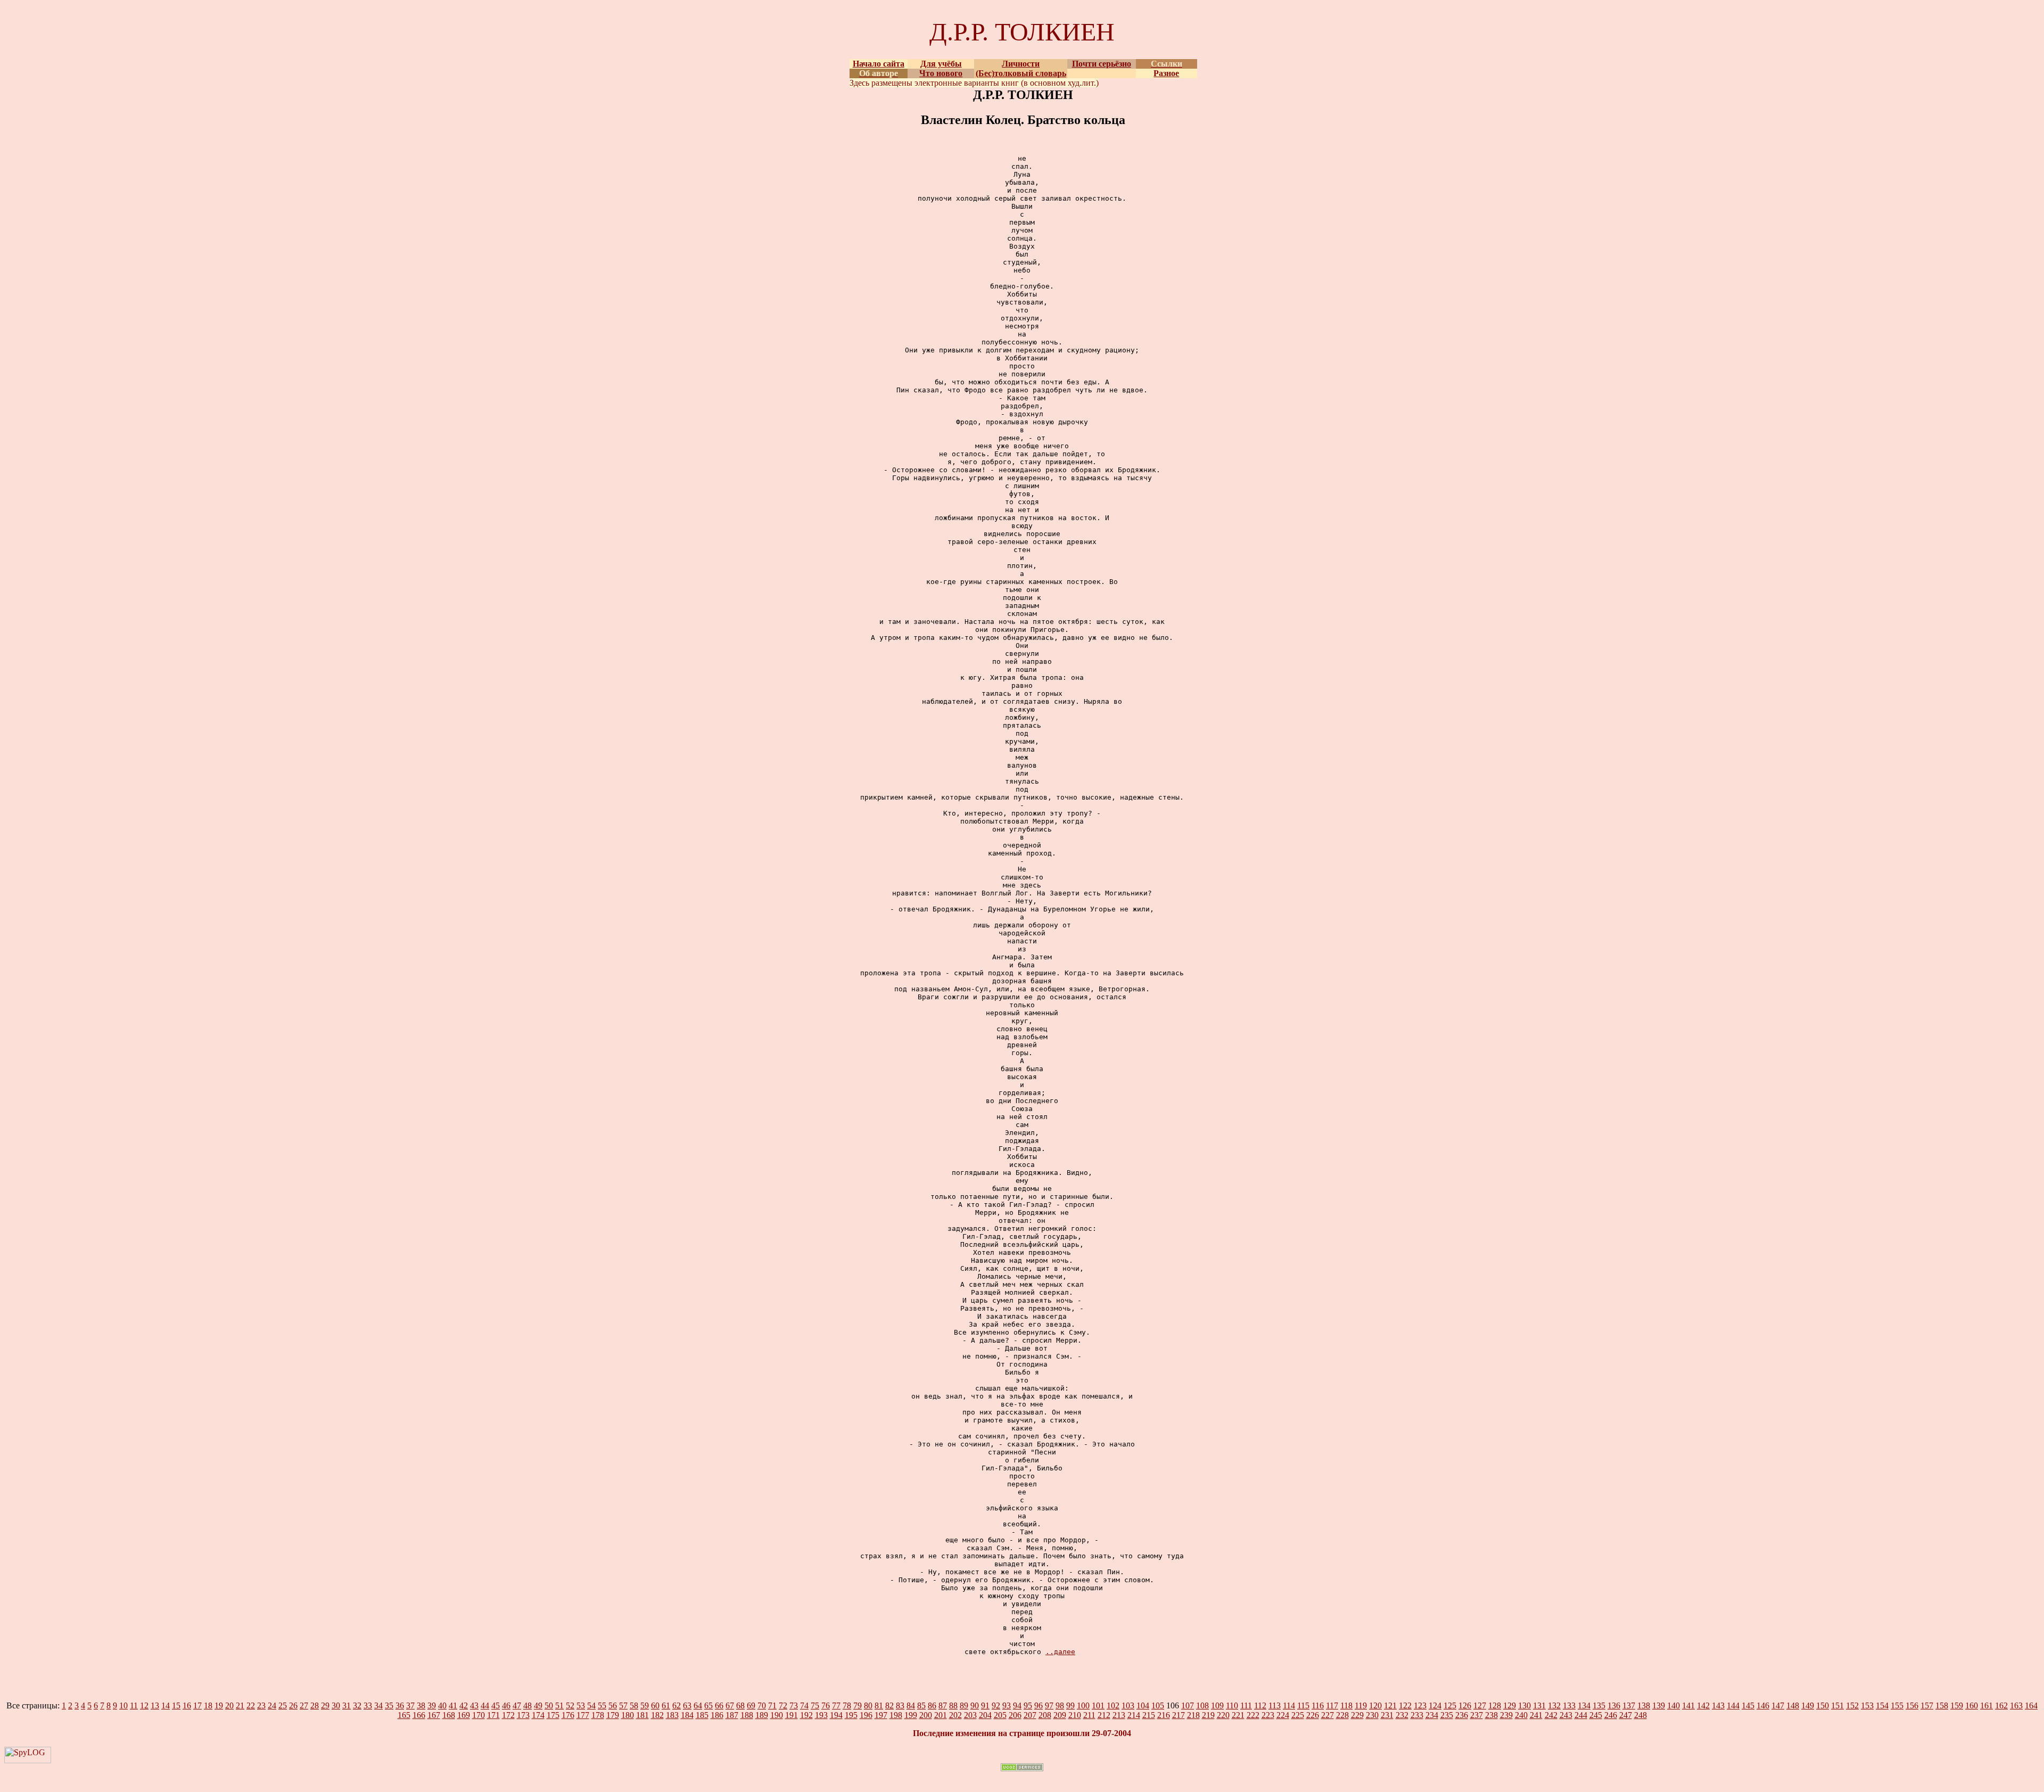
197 (881, 1715)
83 (900, 1705)
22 (251, 1705)
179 (613, 1715)
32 (357, 1705)
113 (1275, 1705)
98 (1060, 1705)
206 (1015, 1715)
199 (911, 1715)
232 (1402, 1715)
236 (1462, 1715)
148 (1793, 1705)
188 (747, 1715)
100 (1083, 1705)
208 (1045, 1715)
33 (368, 1705)
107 (1188, 1705)
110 (1232, 1705)
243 (1566, 1715)
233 (1417, 1715)
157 (1927, 1705)
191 (792, 1715)
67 (730, 1705)
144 (1733, 1705)
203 (970, 1715)
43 (474, 1705)
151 (1837, 1705)
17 (197, 1705)
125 (1450, 1705)
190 (777, 1715)
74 (804, 1705)
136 (1614, 1705)
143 (1718, 1705)
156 (1912, 1705)
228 (1342, 1715)
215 (1149, 1715)
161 (1987, 1705)
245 (1596, 1715)
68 (740, 1705)
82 (889, 1705)
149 (1808, 1705)
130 (1524, 1705)
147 (1778, 1705)
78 (847, 1705)
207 (1030, 1715)
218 (1193, 1715)
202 (955, 1715)
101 (1098, 1705)
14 (166, 1705)
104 (1143, 1705)
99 (1070, 1705)
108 (1202, 1705)
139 (1659, 1705)
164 (2031, 1705)
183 (672, 1715)
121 (1390, 1705)
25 (283, 1705)
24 (272, 1705)
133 (1569, 1705)
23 (261, 1705)
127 (1480, 1705)
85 (921, 1705)
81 (879, 1705)
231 (1387, 1715)
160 (1972, 1705)
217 (1178, 1715)
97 (1049, 1705)
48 (528, 1705)
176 (568, 1715)
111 (1246, 1705)
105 (1158, 1705)
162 (2001, 1705)
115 (1303, 1705)
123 (1420, 1705)
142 (1703, 1705)
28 (315, 1705)
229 (1357, 1715)
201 (941, 1715)
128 (1495, 1705)
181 (642, 1715)
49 (538, 1705)
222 (1253, 1715)
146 (1763, 1705)
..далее (1060, 1652)
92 (996, 1705)
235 (1447, 1715)
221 (1238, 1715)
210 (1075, 1715)
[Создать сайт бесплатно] (1022, 1768)
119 (1361, 1705)
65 (708, 1705)
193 (821, 1715)
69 (751, 1705)
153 (1867, 1705)
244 (1581, 1715)
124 (1435, 1705)
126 (1465, 1705)
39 (432, 1705)
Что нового (941, 73)
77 (836, 1705)
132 (1554, 1705)
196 (866, 1715)
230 (1372, 1715)
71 (772, 1705)
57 (623, 1705)
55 (602, 1705)
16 (187, 1705)
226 (1313, 1715)
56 (613, 1705)
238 (1491, 1715)
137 (1629, 1705)
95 (1028, 1705)
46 (506, 1705)
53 (581, 1705)
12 (144, 1705)
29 (325, 1705)
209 (1060, 1715)
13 (155, 1705)
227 (1328, 1715)
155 (1897, 1705)
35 (389, 1705)
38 (421, 1705)
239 (1506, 1715)
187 (732, 1715)
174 (538, 1715)
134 (1584, 1705)
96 (1039, 1705)
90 (975, 1705)
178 (598, 1715)
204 (985, 1715)
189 (762, 1715)
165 (404, 1715)
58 (634, 1705)
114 (1289, 1705)
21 (240, 1705)
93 (1007, 1705)
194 (836, 1715)
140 (1674, 1705)
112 (1260, 1705)
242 (1551, 1715)
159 (1957, 1705)
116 (1318, 1705)
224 (1283, 1715)
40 (442, 1705)
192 (806, 1715)
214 (1134, 1715)
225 (1298, 1715)
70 (762, 1705)
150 (1823, 1705)
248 (1641, 1715)
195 (851, 1715)
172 (508, 1715)
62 (677, 1705)
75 (815, 1705)
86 (932, 1705)
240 (1521, 1715)
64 (698, 1705)
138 (1644, 1705)
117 (1332, 1705)
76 (826, 1705)
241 (1536, 1715)
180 (628, 1715)
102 (1113, 1705)
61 (666, 1705)
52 (570, 1705)
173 (523, 1715)
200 (926, 1715)
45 (496, 1705)
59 (645, 1705)
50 (549, 1705)
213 (1119, 1715)
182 (657, 1715)
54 (591, 1705)
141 (1688, 1705)
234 (1432, 1715)
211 (1089, 1715)
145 (1748, 1705)
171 (493, 1715)
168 (449, 1715)
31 (347, 1705)
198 (896, 1715)
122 (1405, 1705)
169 (464, 1715)
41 (453, 1705)
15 (176, 1705)
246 (1611, 1715)
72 (783, 1705)
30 (336, 1705)
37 (410, 1705)
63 (687, 1705)
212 (1104, 1715)
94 (1017, 1705)
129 (1510, 1705)
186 (717, 1715)
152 (1852, 1705)
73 (794, 1705)
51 (559, 1705)
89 (964, 1705)
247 (1626, 1715)
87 (943, 1705)
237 (1477, 1715)
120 (1375, 1705)
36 (400, 1705)
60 (655, 1705)
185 (702, 1715)
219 (1208, 1715)
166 (419, 1715)
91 (985, 1705)
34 (378, 1705)
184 (687, 1715)
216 (1164, 1715)
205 (1000, 1715)
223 (1268, 1715)
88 (953, 1705)
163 (2016, 1705)
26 (293, 1705)
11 (134, 1705)
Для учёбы (941, 64)
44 (485, 1705)
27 (304, 1705)
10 (123, 1705)
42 (464, 1705)
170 (479, 1715)
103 (1128, 1705)
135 (1599, 1705)
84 (911, 1705)
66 (719, 1705)
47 (517, 1705)
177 (583, 1715)
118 (1346, 1705)
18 (208, 1705)
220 (1223, 1715)
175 (553, 1715)
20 (229, 1705)
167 (434, 1715)
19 (219, 1705)
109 (1217, 1705)
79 (858, 1705)
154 (1882, 1705)
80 (868, 1705)
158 (1942, 1705)
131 (1539, 1705)
